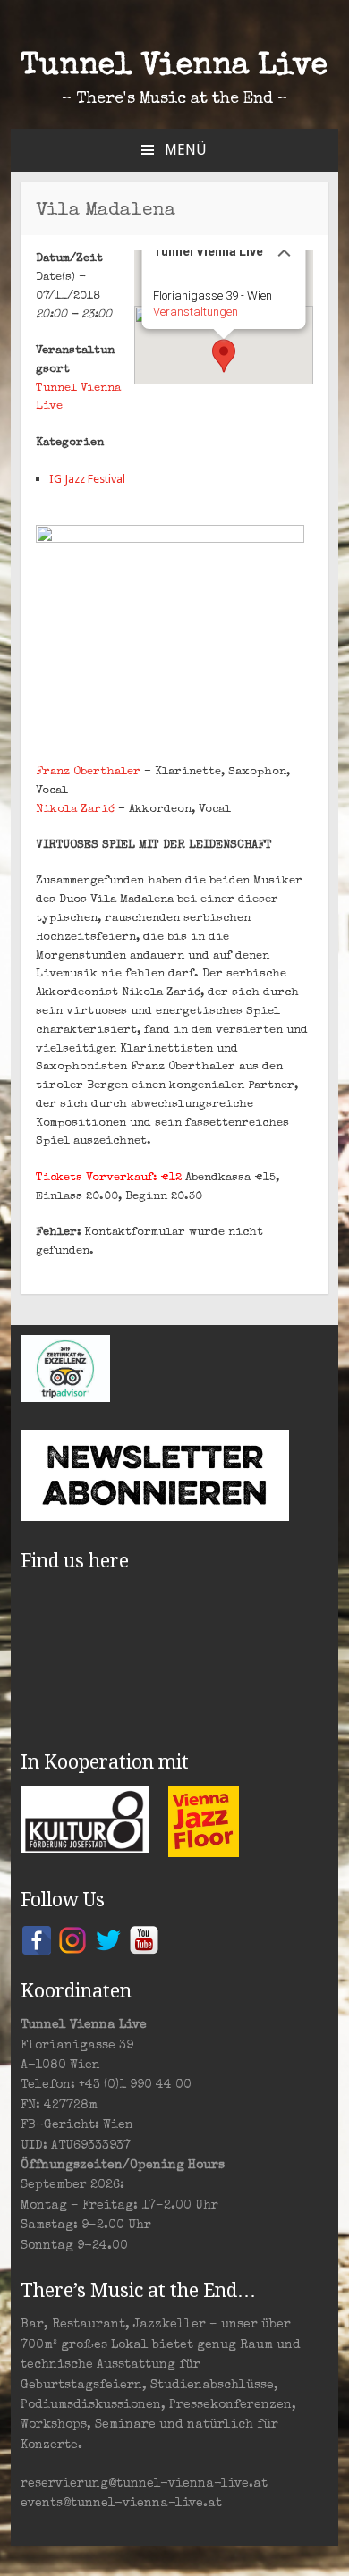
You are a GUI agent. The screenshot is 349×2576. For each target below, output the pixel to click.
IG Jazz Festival (87, 479)
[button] (224, 356)
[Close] (285, 250)
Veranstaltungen (196, 312)
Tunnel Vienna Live (174, 67)
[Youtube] (144, 1939)
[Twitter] (108, 1939)
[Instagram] (72, 1939)
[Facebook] (37, 1939)
